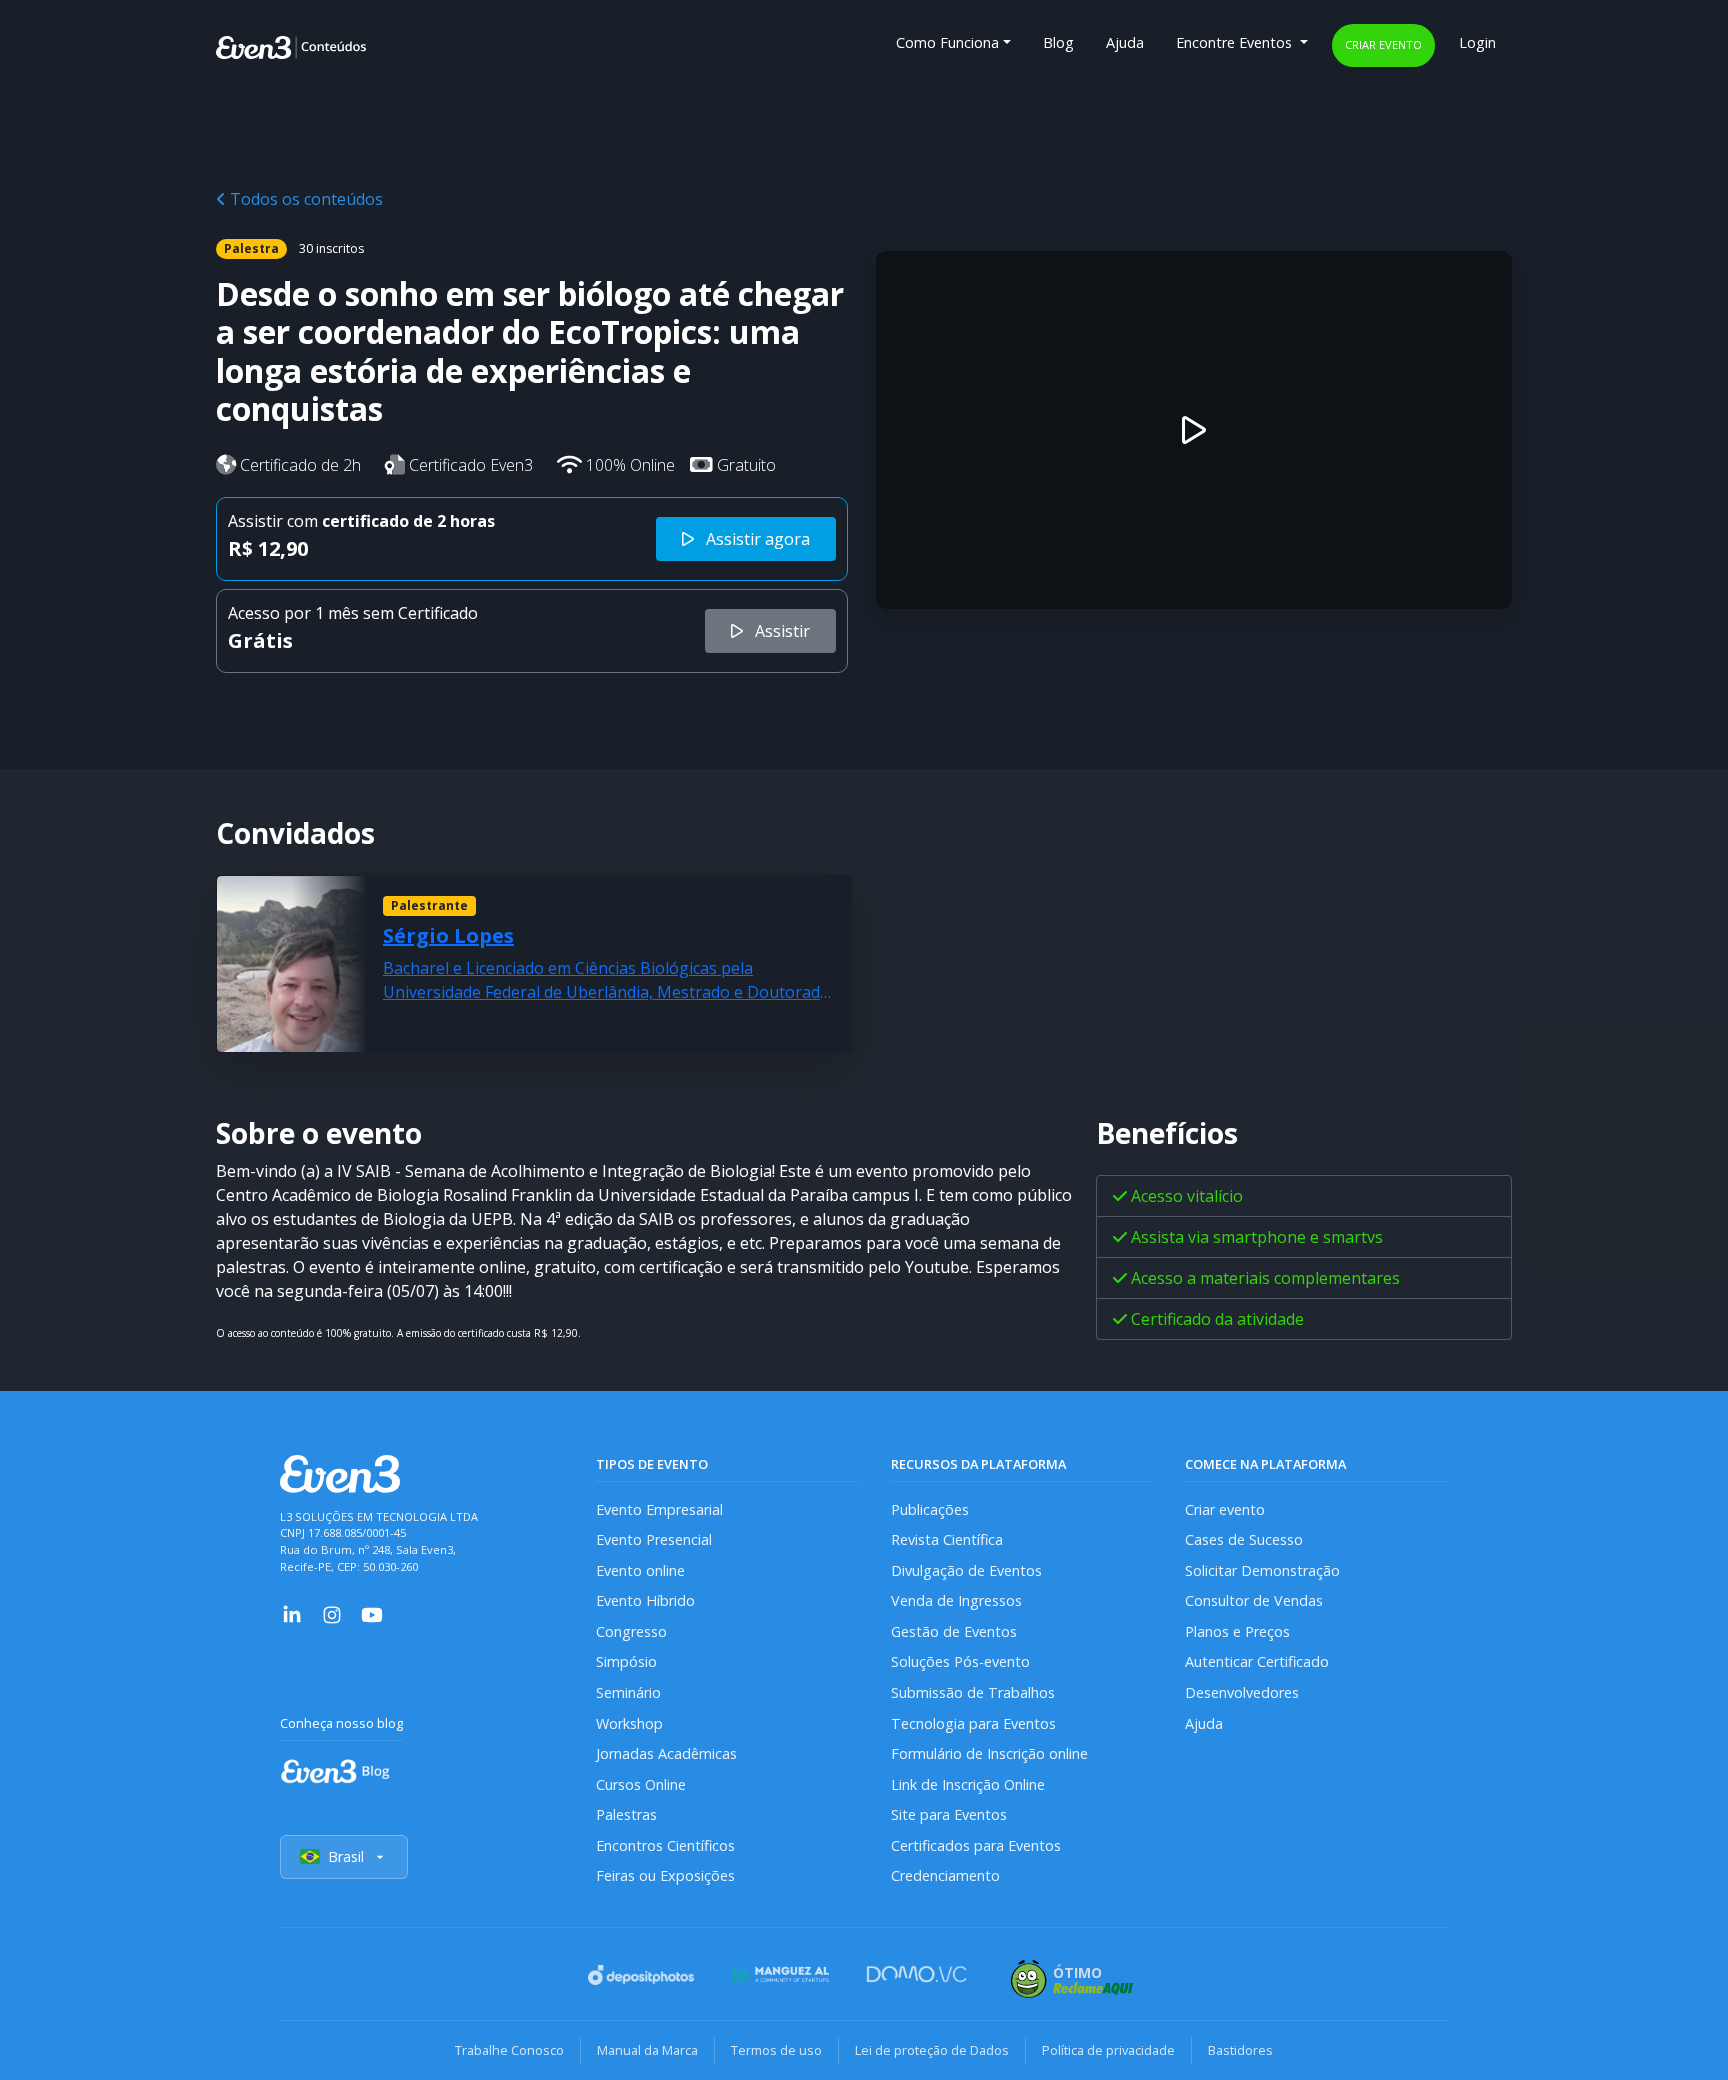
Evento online (640, 1570)
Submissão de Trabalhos (973, 1692)
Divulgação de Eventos (966, 1570)
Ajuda (1125, 42)
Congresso (631, 1631)
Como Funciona (947, 42)
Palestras (626, 1814)
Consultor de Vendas (1254, 1600)
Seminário (628, 1692)
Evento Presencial (654, 1539)
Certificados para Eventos (976, 1845)
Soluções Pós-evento (960, 1661)
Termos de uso (776, 2050)
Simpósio (626, 1661)
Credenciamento (945, 1875)
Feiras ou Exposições (665, 1875)
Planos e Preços (1237, 1631)
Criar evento (1383, 44)
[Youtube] (372, 1613)
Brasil (346, 1856)
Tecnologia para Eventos (973, 1723)
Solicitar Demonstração (1262, 1570)
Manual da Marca (647, 2050)
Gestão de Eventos (954, 1631)
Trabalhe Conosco (509, 2050)
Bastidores (1240, 2050)
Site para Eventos (949, 1814)
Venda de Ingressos (956, 1600)
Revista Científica (947, 1539)
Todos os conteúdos (304, 199)
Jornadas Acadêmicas (666, 1753)
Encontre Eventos (1236, 42)
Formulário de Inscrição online (989, 1753)
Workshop (629, 1723)
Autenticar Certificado (1257, 1661)
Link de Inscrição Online (968, 1784)
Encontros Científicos (665, 1845)
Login (1477, 42)
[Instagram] (332, 1613)
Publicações (930, 1509)
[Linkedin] (292, 1613)
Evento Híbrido (645, 1600)
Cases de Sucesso (1244, 1539)
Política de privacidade (1108, 2050)
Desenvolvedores (1242, 1692)
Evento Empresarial (659, 1509)
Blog (1058, 42)
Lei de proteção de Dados (932, 2050)
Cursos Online (641, 1784)
